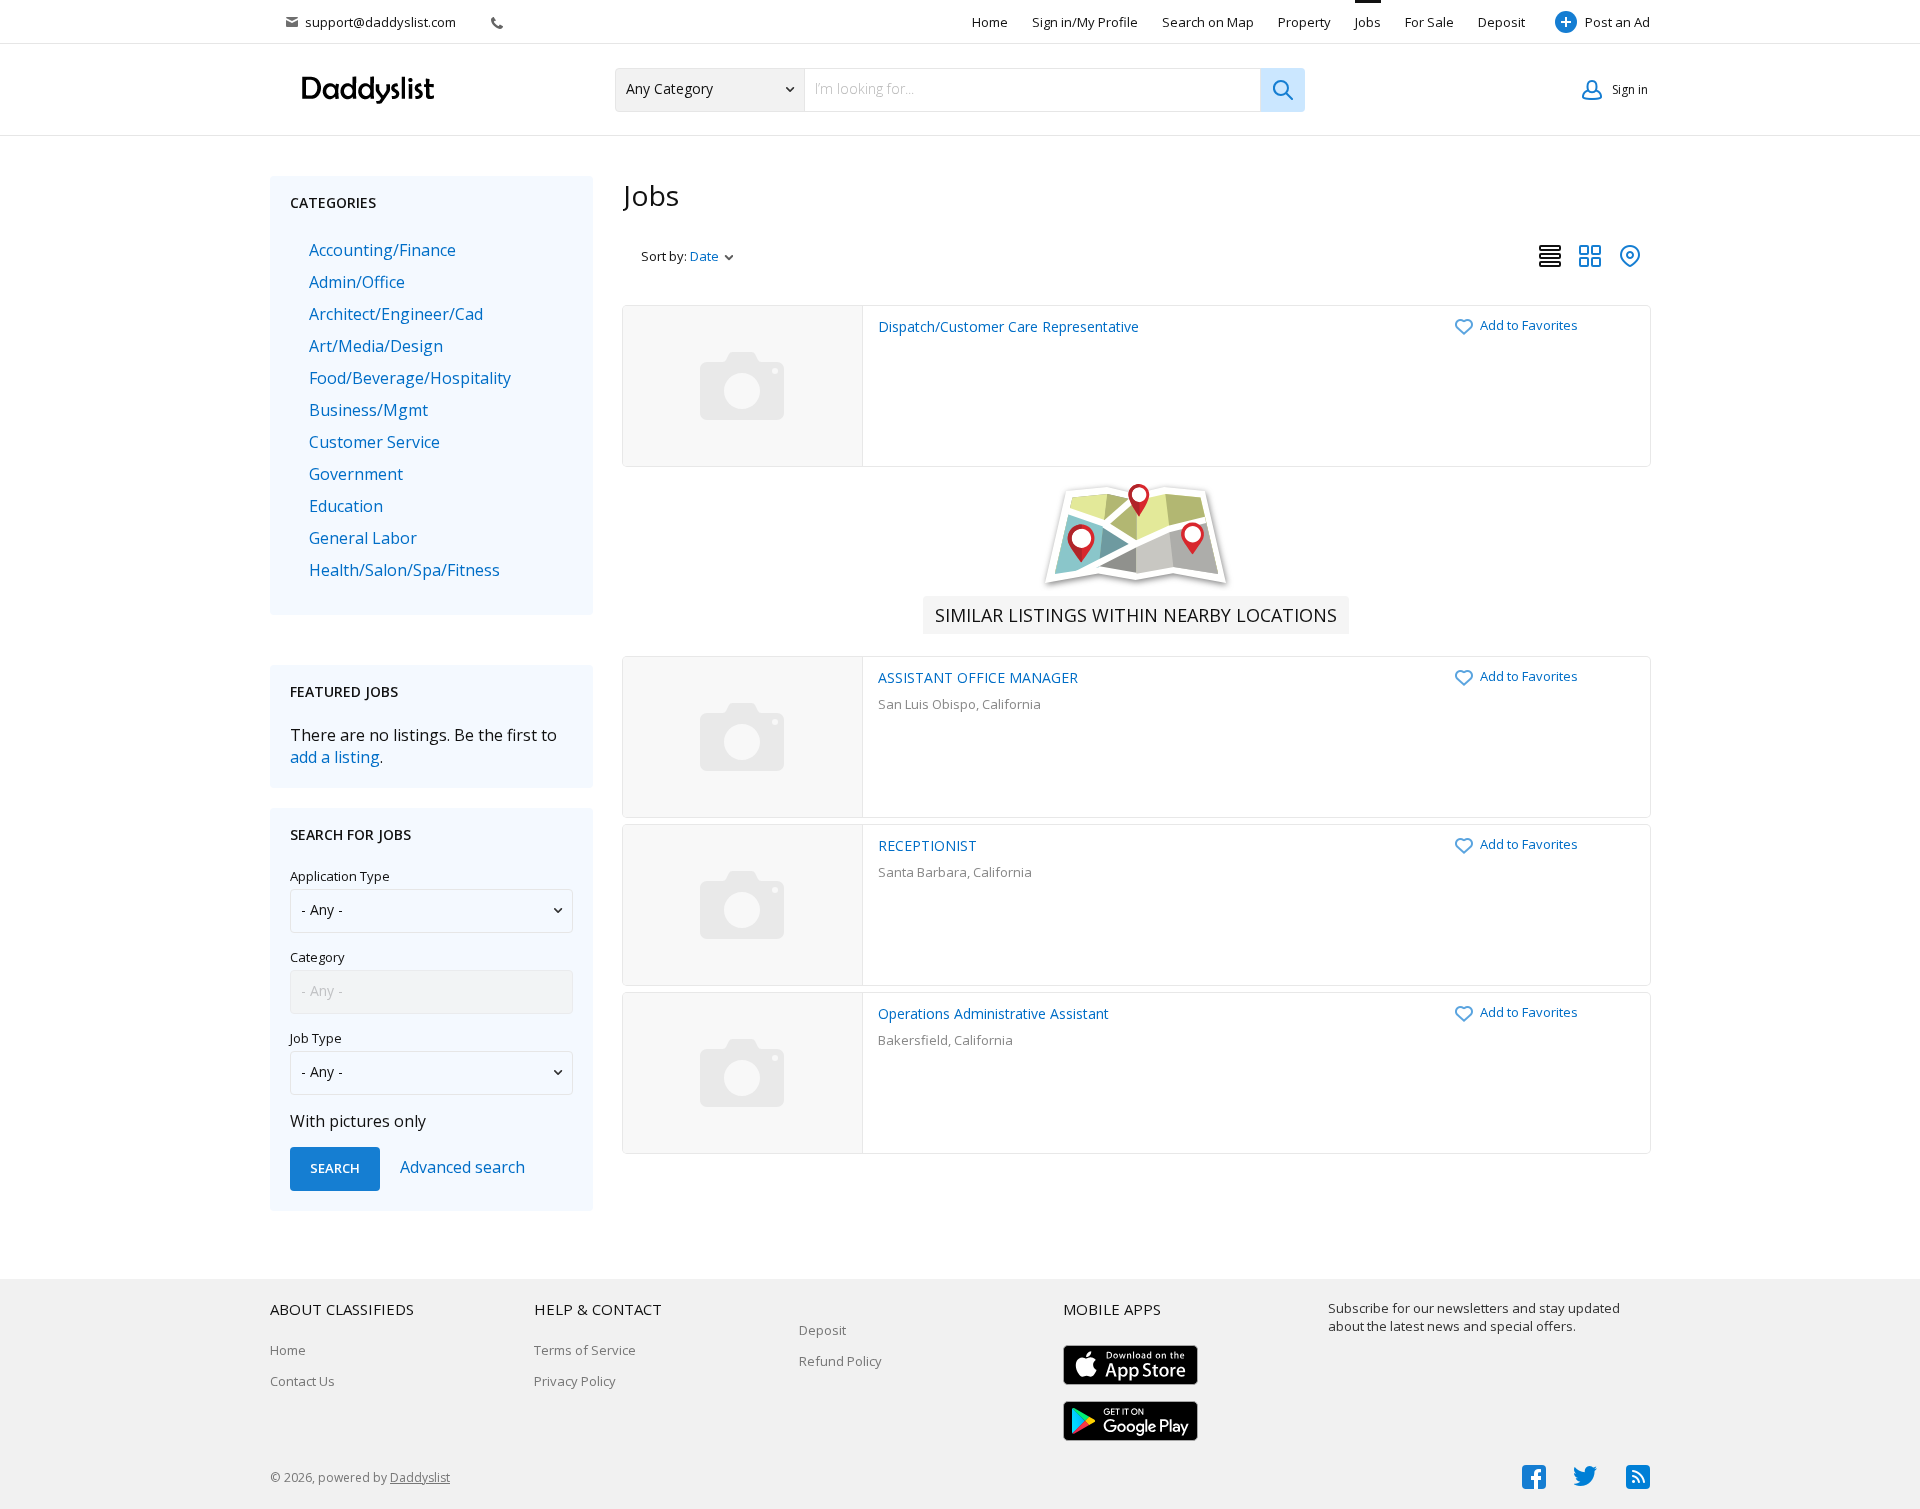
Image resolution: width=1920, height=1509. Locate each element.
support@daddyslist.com (380, 22)
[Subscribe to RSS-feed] (1638, 1477)
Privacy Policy (575, 1381)
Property (1304, 22)
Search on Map (1208, 22)
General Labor (363, 538)
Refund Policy (840, 1361)
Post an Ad (1617, 22)
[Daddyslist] (375, 90)
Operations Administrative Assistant (993, 1013)
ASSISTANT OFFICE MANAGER (978, 677)
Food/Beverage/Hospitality (410, 378)
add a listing (335, 757)
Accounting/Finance (382, 250)
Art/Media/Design (376, 346)
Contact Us (302, 1381)
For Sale (1429, 22)
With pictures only (358, 1121)
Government (356, 474)
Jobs (1368, 22)
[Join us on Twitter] (1586, 1477)
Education (346, 506)
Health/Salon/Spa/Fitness (404, 570)
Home (990, 22)
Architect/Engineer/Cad (396, 314)
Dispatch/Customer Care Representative (1008, 326)
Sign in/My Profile (1085, 22)
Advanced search (462, 1167)
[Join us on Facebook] (1534, 1477)
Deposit (1501, 22)
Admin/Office (357, 282)
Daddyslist (420, 1477)
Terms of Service (585, 1350)
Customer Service (374, 442)
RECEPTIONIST (927, 845)
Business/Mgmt (368, 410)
